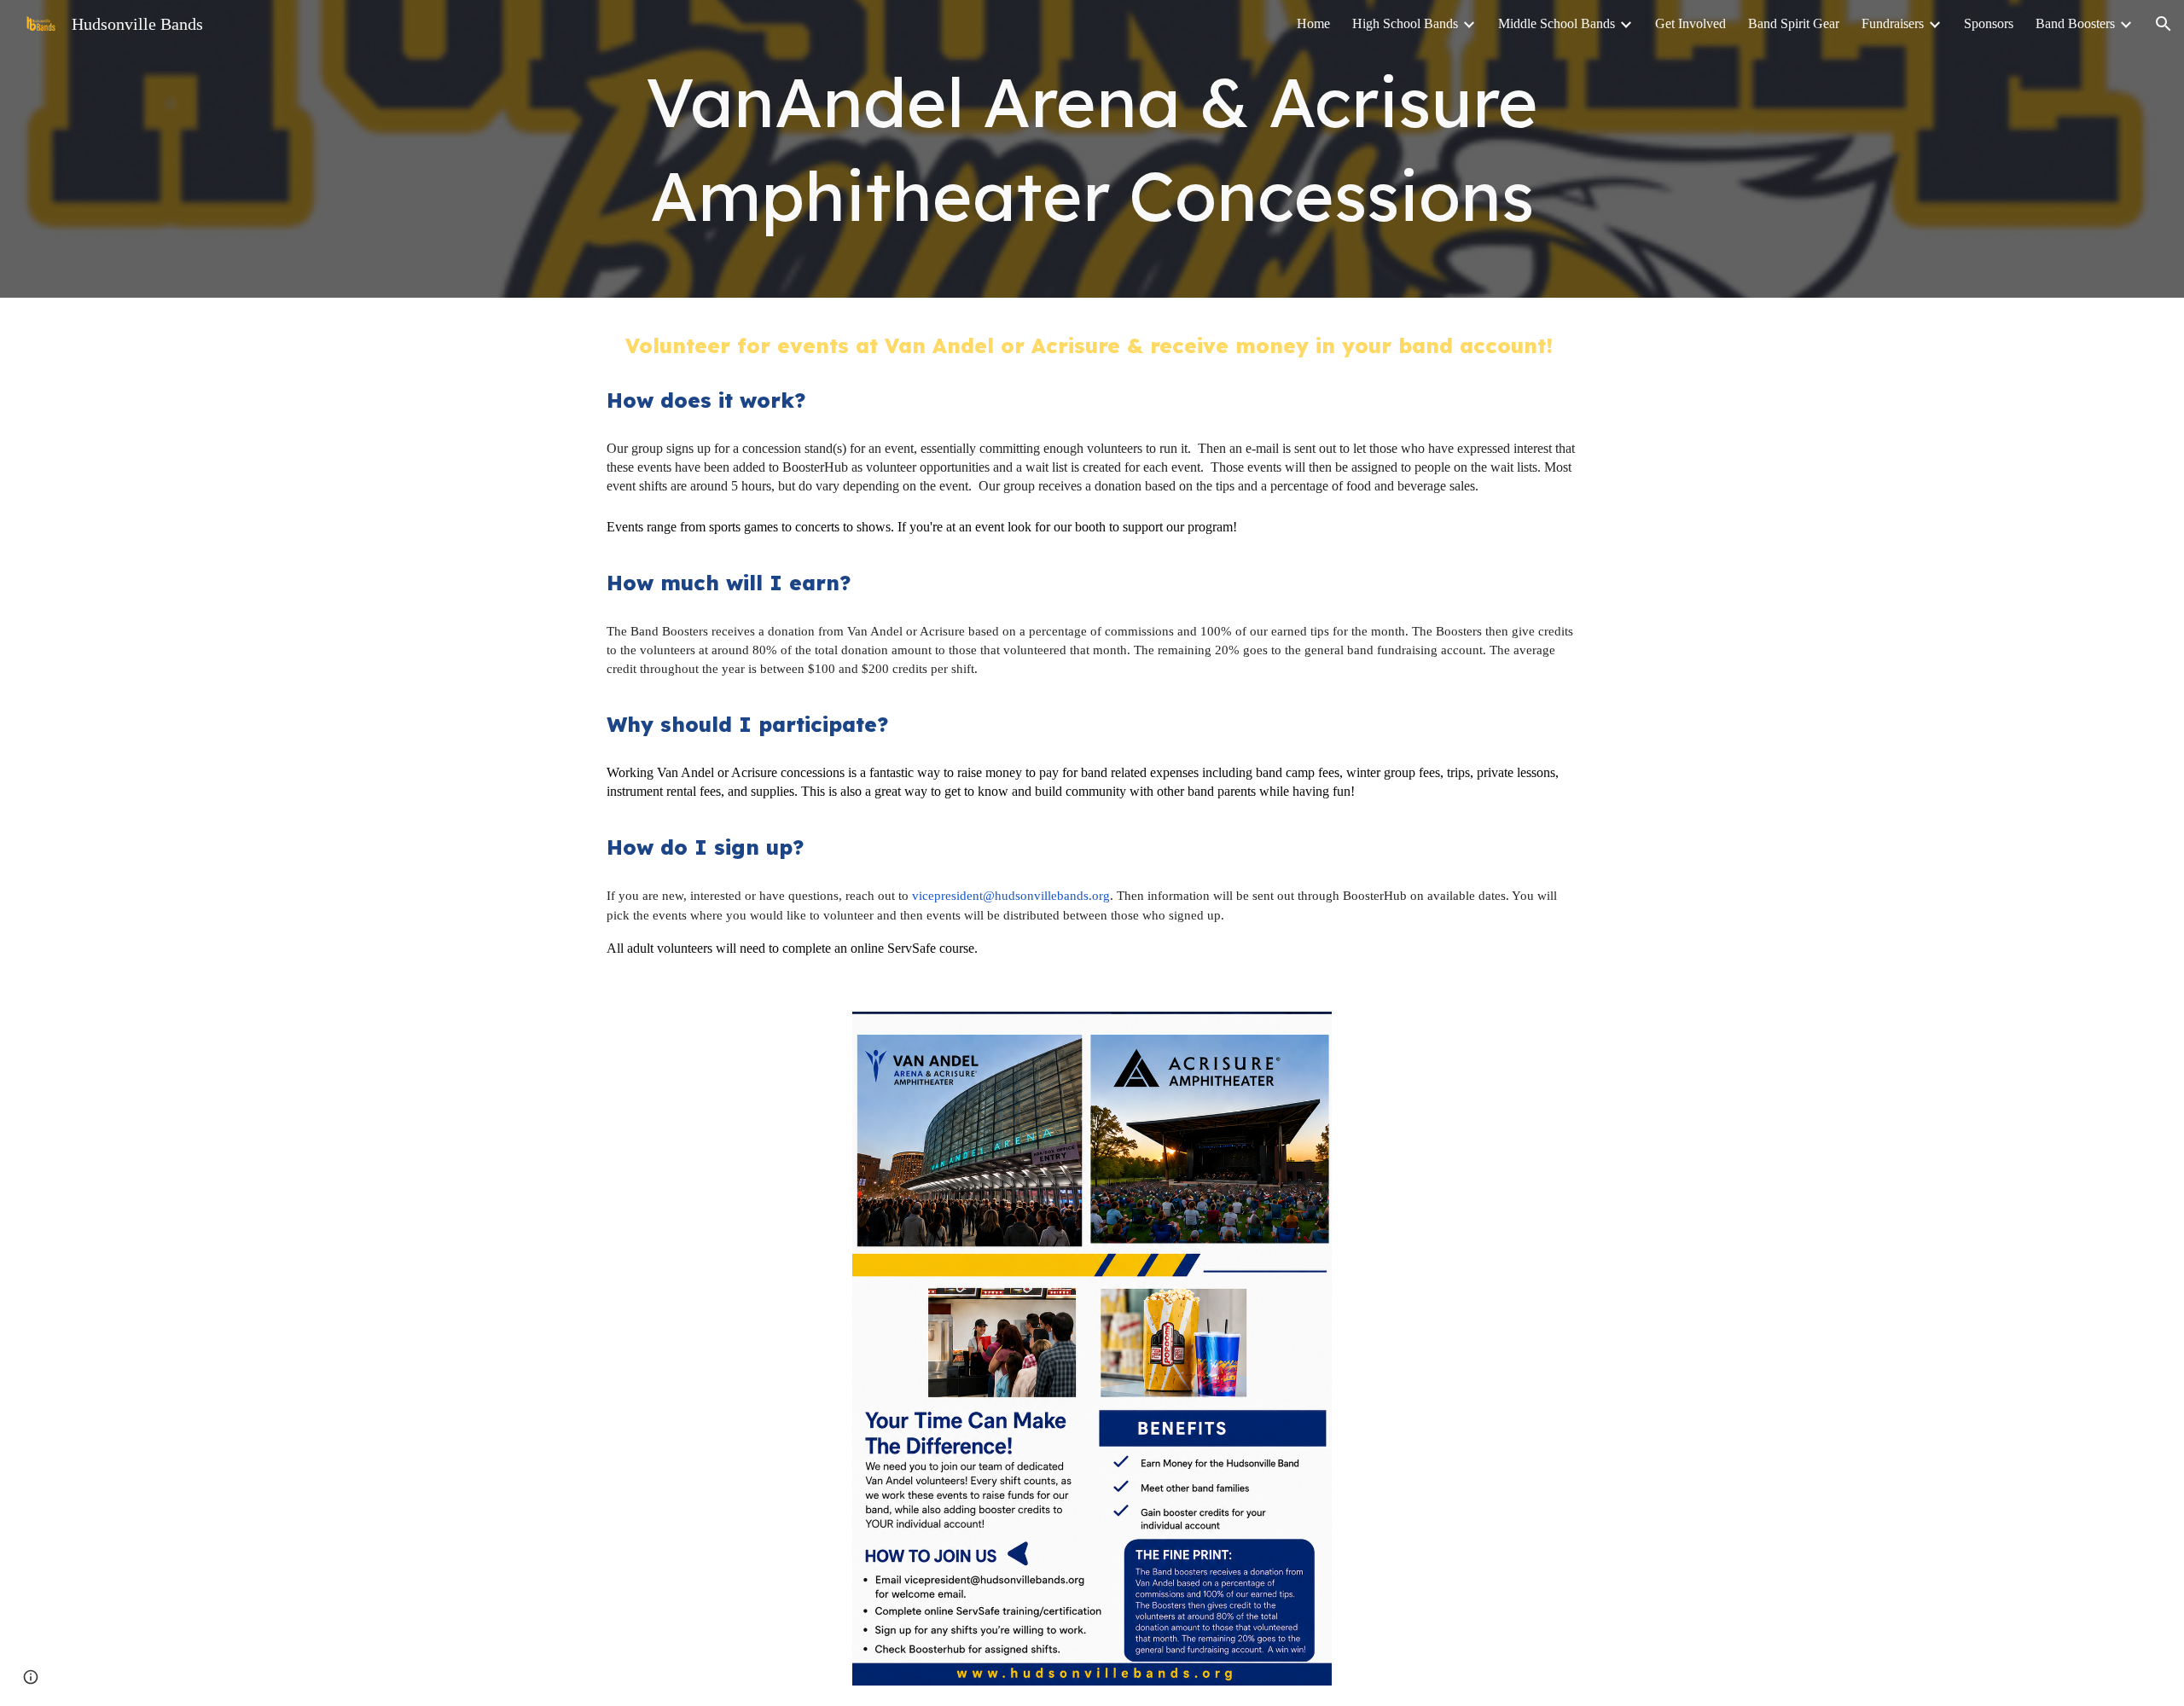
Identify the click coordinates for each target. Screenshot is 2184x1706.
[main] (1092, 149)
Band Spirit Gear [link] (1794, 23)
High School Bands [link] (1405, 23)
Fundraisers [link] (1893, 23)
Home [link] (1313, 23)
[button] (2164, 24)
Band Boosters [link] (2075, 23)
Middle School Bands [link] (1557, 23)
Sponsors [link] (1989, 23)
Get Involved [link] (1690, 23)
